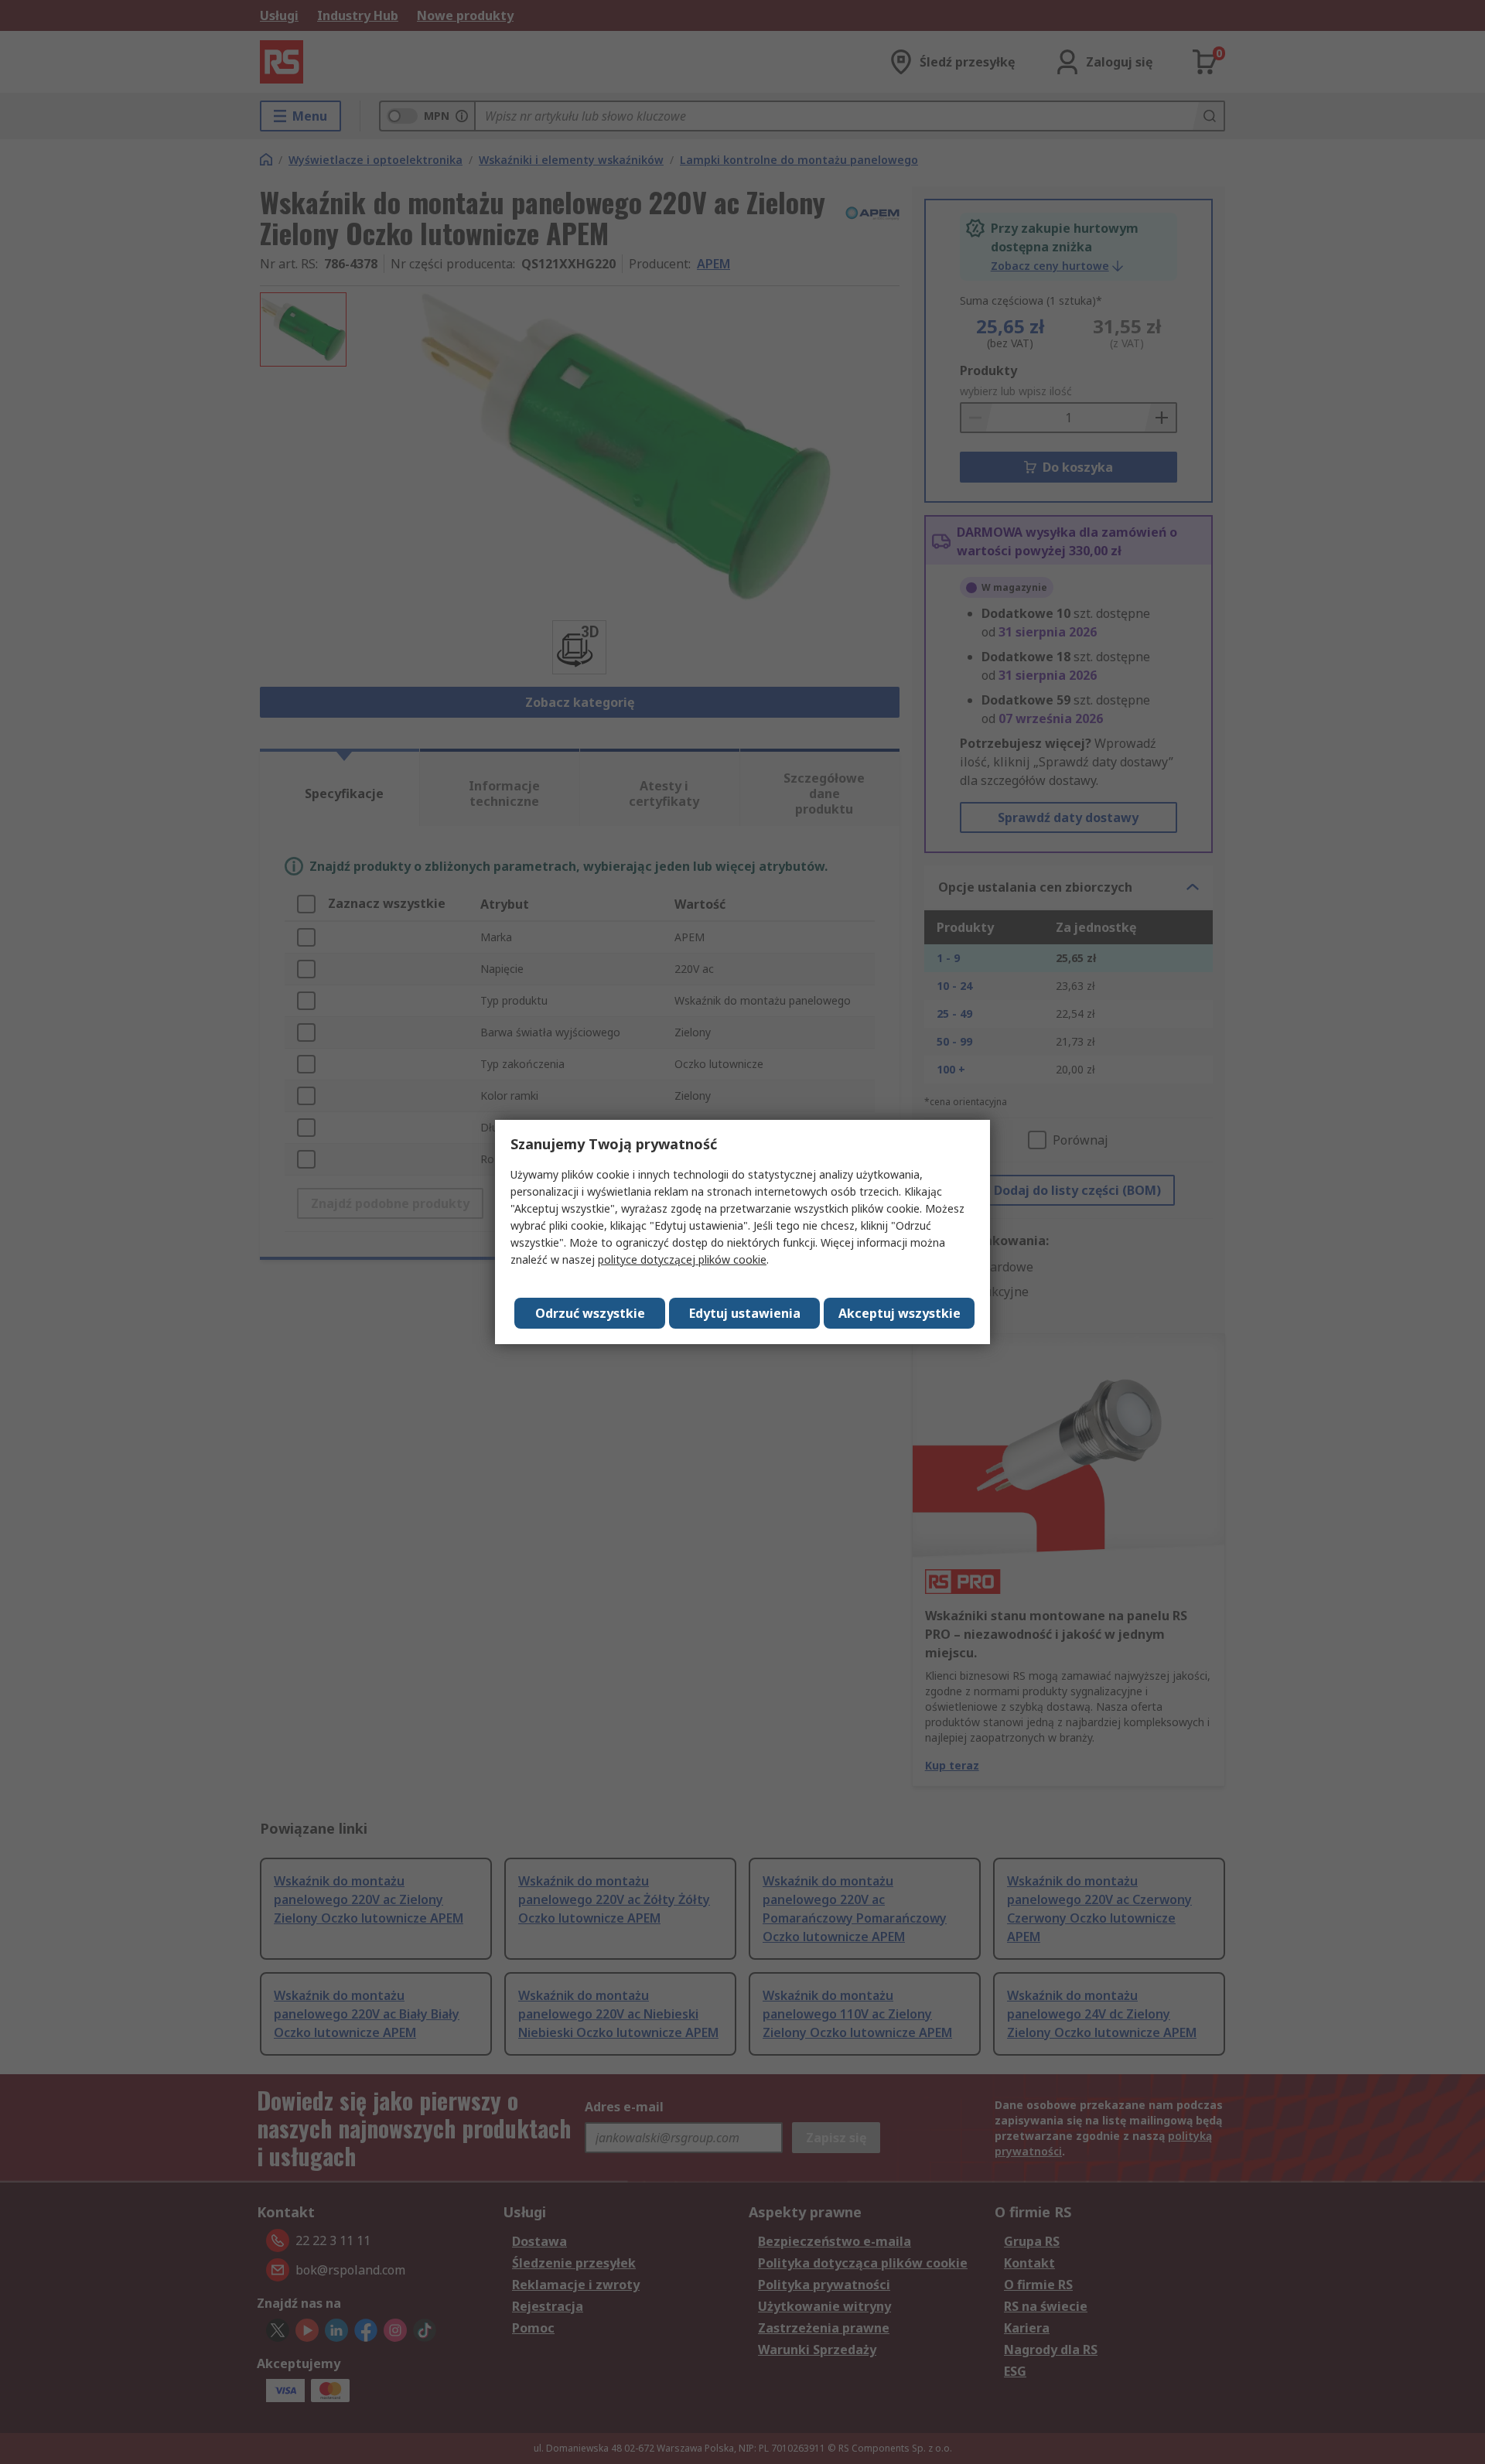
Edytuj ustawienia (745, 1313)
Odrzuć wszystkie (590, 1313)
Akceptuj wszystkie (900, 1313)
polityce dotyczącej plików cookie (682, 1259)
